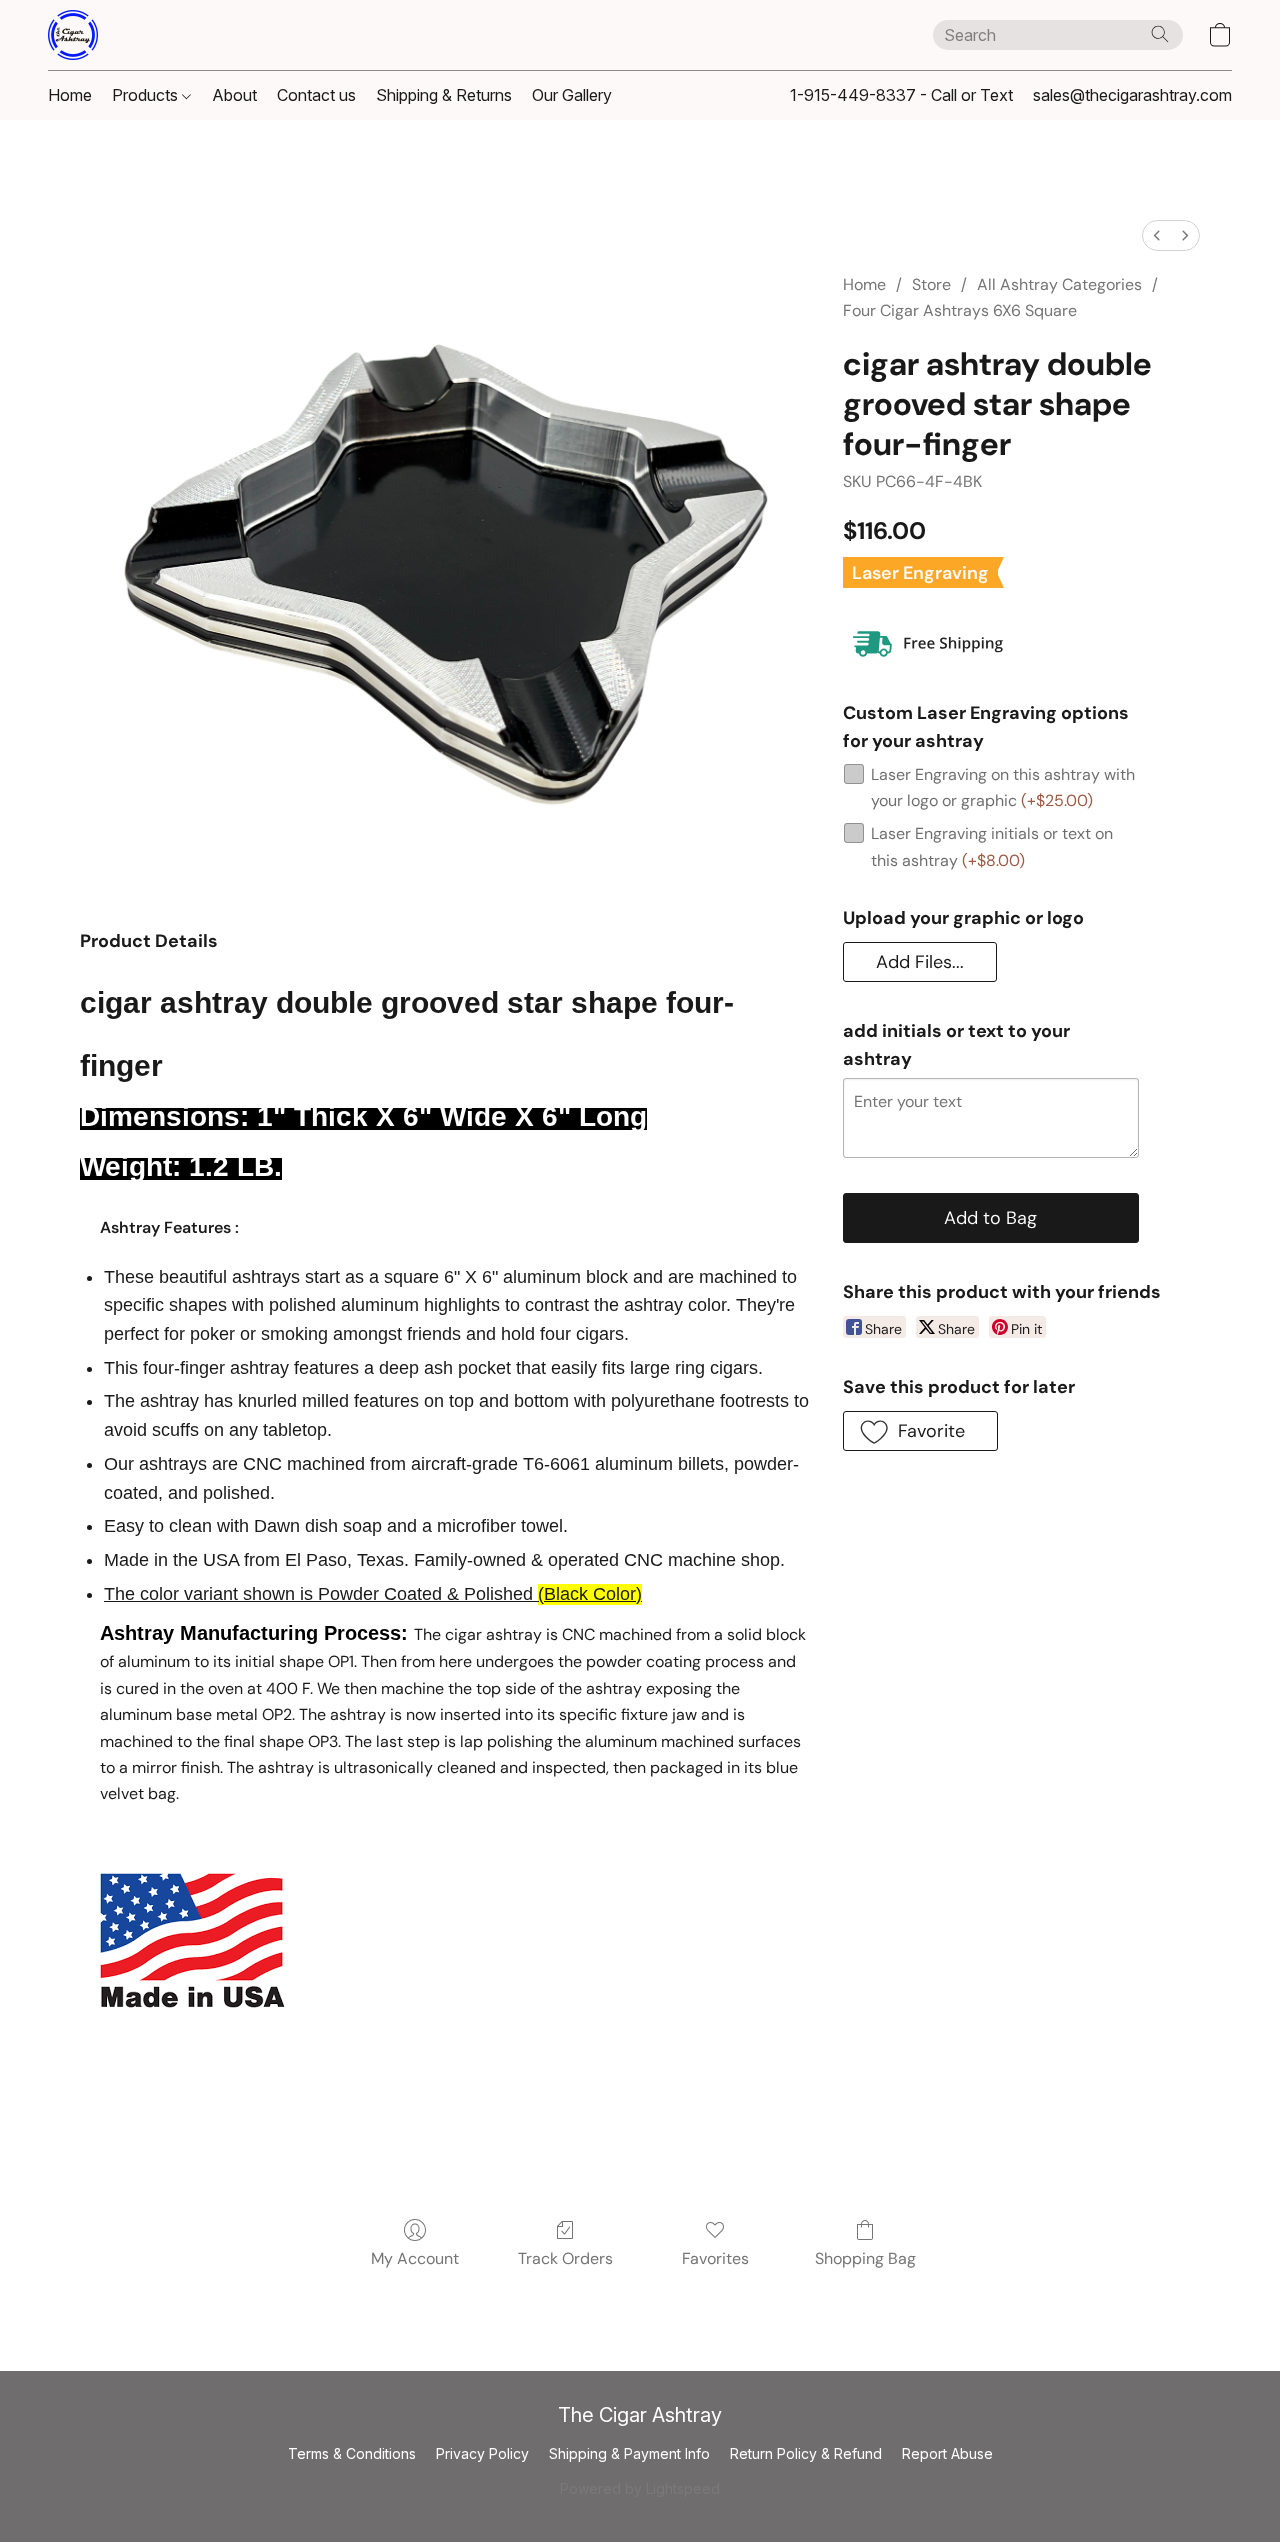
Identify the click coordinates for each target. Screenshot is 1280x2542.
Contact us (316, 95)
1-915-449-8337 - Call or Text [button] (901, 95)
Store (931, 284)
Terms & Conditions (352, 2453)
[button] (73, 35)
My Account (415, 2258)
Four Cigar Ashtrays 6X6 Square (960, 310)
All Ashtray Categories (1059, 284)
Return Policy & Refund (806, 2453)
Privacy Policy (482, 2453)
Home (70, 95)
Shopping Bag (865, 2258)
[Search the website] (1160, 34)
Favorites (715, 2258)
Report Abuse (947, 2453)
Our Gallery (572, 95)
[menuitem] (1157, 235)
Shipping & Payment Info (629, 2453)
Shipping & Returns (444, 95)
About (234, 95)
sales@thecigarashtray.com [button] (1132, 95)
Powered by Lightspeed (640, 2488)
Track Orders (565, 2258)
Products (147, 95)
